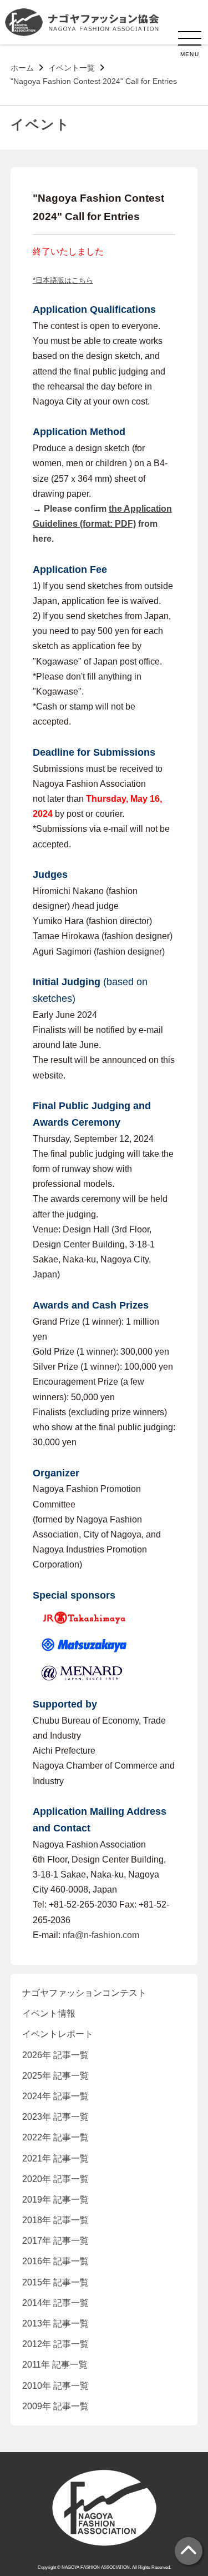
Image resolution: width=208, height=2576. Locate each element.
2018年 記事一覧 (55, 2220)
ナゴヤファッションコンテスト (84, 1993)
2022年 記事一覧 (55, 2137)
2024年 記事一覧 (55, 2096)
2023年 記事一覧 (55, 2117)
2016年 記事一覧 (55, 2261)
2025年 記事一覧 (55, 2076)
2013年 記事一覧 (55, 2323)
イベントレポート (58, 2034)
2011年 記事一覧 (55, 2365)
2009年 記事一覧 (55, 2406)
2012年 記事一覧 (55, 2344)
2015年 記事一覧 (55, 2282)
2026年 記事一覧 (55, 2055)
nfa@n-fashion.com (101, 1935)
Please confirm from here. (102, 524)
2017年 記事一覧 (55, 2241)
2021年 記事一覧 (55, 2158)
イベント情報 (49, 2013)
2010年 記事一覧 (55, 2386)
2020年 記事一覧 (55, 2179)
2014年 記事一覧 (55, 2303)
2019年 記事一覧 (55, 2200)
